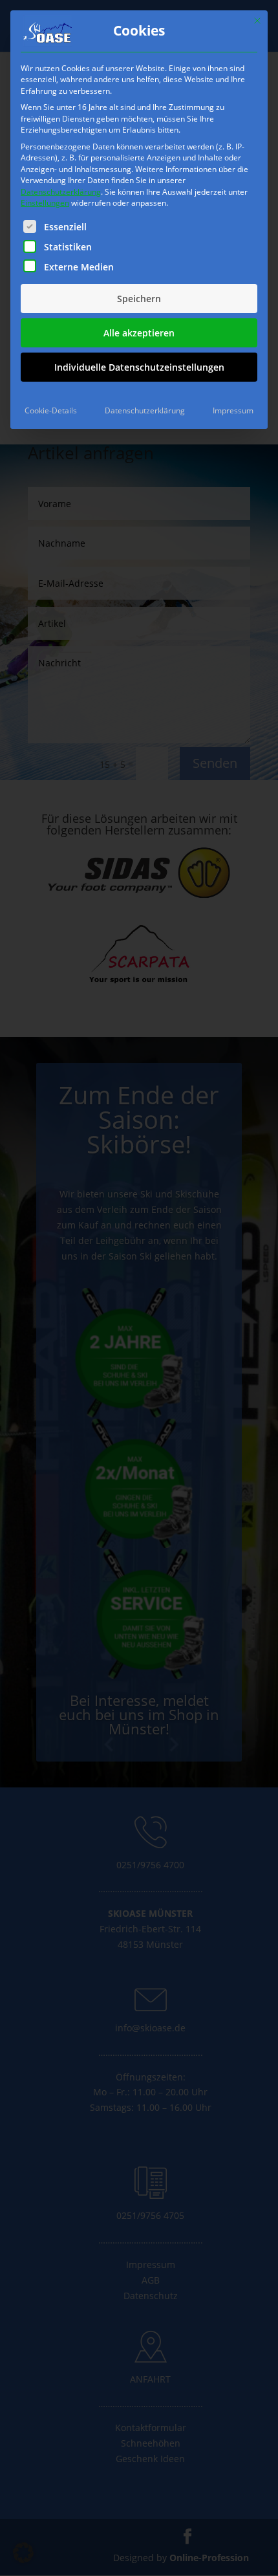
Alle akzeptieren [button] (139, 333)
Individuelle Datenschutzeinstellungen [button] (139, 367)
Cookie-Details (51, 410)
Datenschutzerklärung (61, 192)
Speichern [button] (139, 299)
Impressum (233, 410)
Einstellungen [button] (45, 203)
